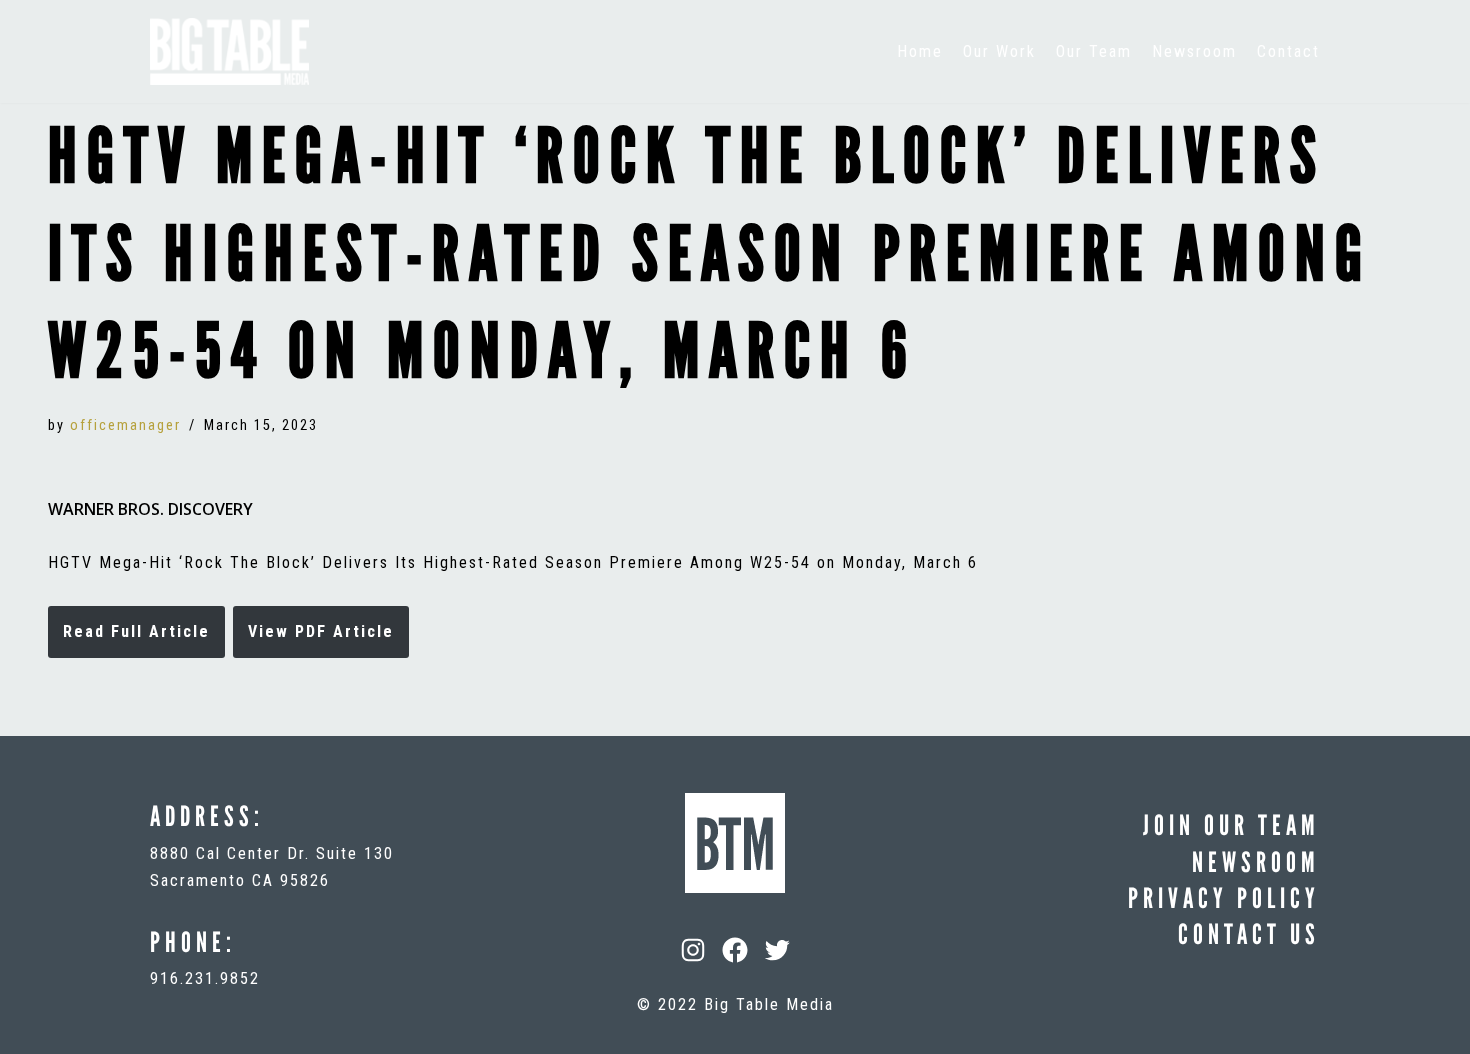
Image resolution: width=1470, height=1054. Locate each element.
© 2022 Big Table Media (735, 1004)
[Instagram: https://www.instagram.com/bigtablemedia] (693, 950)
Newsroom (1194, 51)
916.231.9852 (205, 978)
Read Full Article (136, 631)
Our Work (999, 51)
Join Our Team (1231, 825)
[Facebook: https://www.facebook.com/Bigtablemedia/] (735, 950)
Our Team (1094, 51)
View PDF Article (321, 631)
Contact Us (1249, 934)
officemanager (125, 425)
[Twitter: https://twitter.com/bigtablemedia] (777, 950)
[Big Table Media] (229, 51)
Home (920, 51)
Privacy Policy (1224, 898)
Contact (1288, 51)
